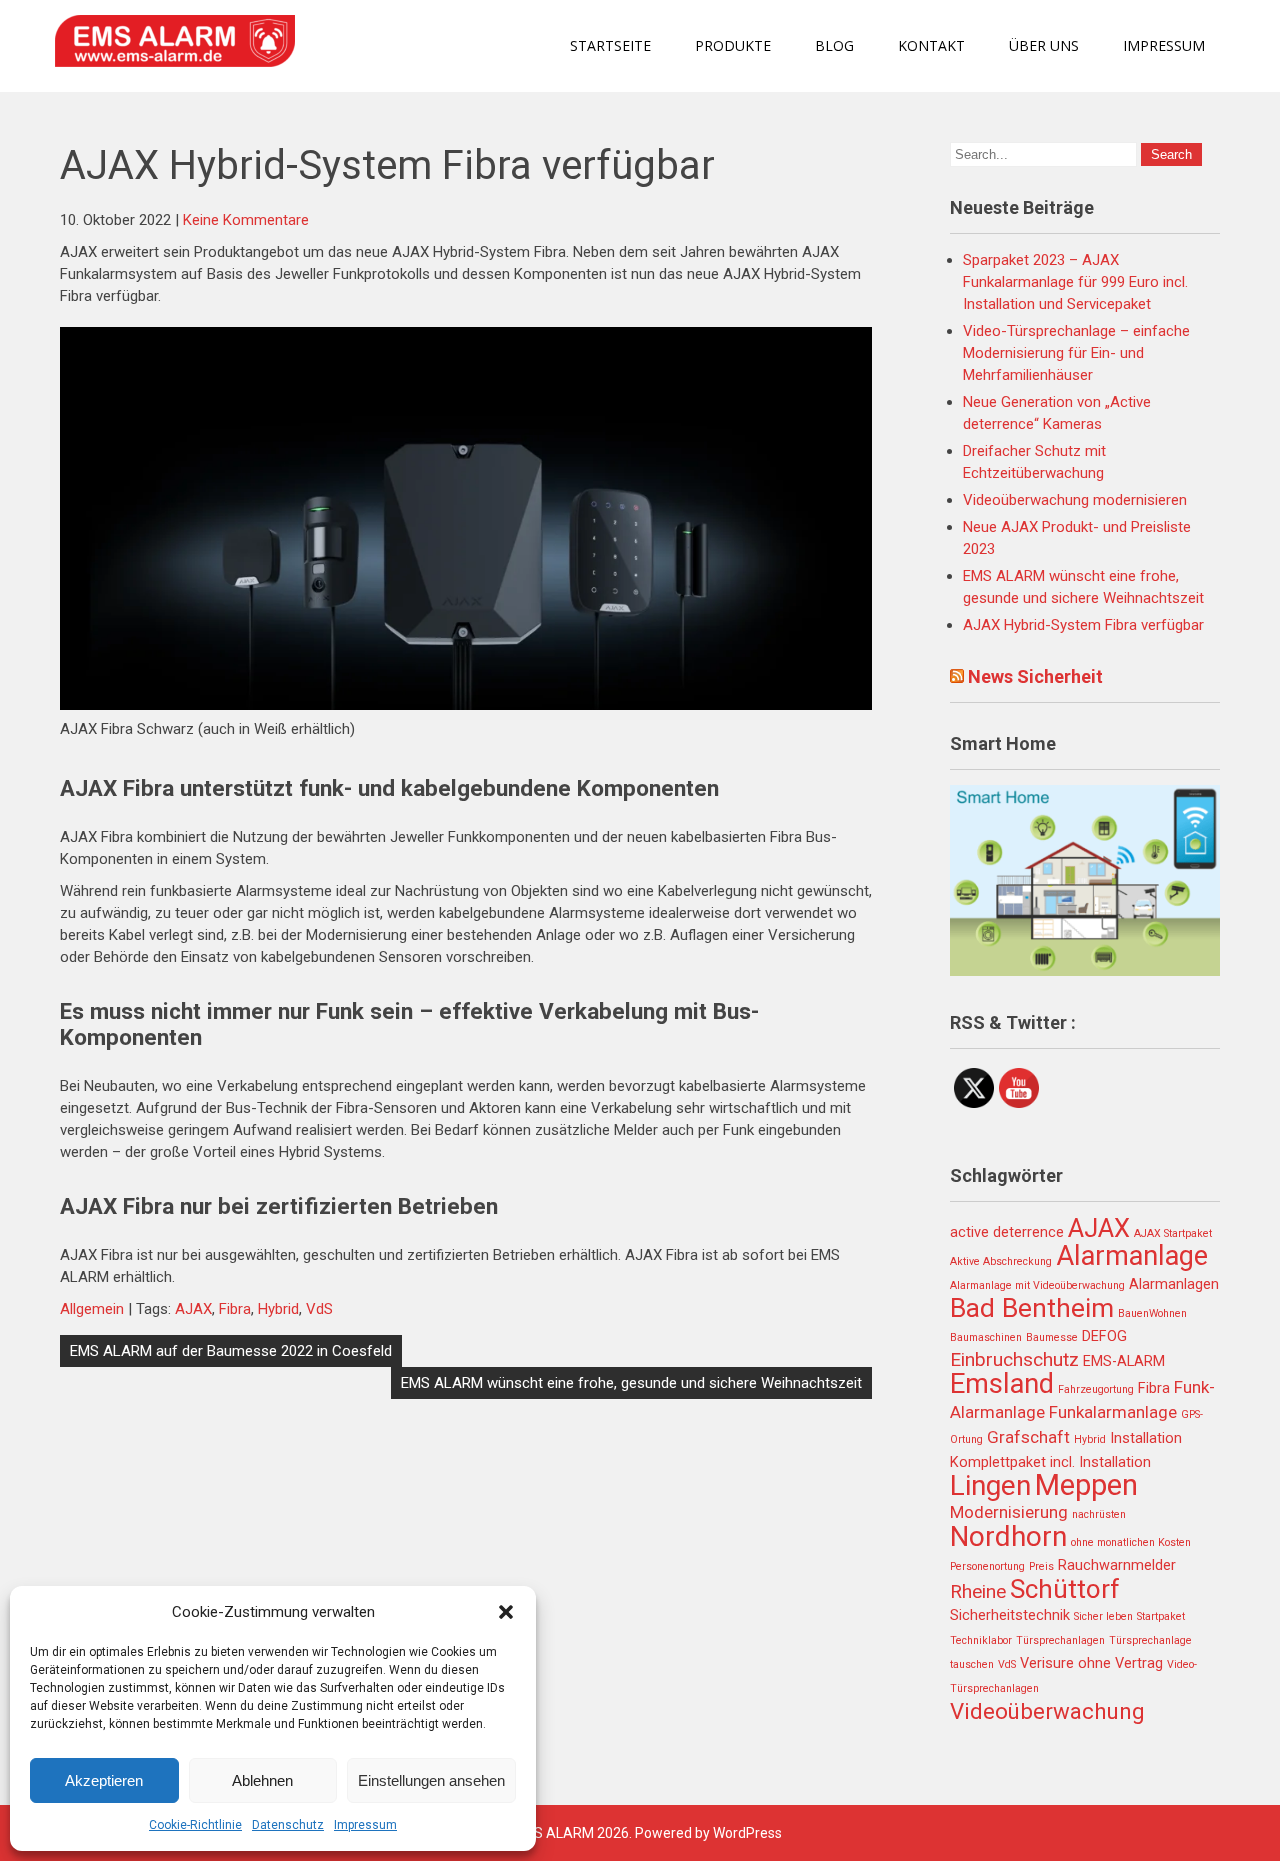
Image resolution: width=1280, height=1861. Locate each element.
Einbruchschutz (1014, 1359)
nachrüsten (1099, 1514)
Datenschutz (288, 1825)
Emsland (1002, 1384)
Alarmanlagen (1174, 1284)
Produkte (733, 45)
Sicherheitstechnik (1010, 1615)
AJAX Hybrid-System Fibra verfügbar (1083, 625)
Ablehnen (262, 1780)
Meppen (1086, 1485)
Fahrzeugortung (1096, 1389)
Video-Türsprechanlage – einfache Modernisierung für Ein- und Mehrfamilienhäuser (1076, 353)
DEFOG (1104, 1336)
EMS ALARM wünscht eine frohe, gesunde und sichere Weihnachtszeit (631, 1383)
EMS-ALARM (1124, 1361)
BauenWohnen (1152, 1313)
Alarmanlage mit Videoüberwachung (1037, 1285)
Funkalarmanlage (1113, 1412)
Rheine (978, 1591)
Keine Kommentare (246, 220)
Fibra (235, 1309)
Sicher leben (1103, 1616)
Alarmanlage (1132, 1256)
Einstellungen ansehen (431, 1780)
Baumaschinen (986, 1337)
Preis (1041, 1566)
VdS (319, 1309)
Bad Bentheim (1032, 1308)
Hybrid (278, 1309)
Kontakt (931, 45)
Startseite (610, 45)
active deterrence (1007, 1232)
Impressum (365, 1825)
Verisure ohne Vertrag (1091, 1663)
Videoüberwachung (1047, 1711)
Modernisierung (1009, 1512)
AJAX (193, 1309)
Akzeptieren (104, 1780)
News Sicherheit (1035, 676)
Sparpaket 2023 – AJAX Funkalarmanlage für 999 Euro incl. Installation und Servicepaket (1075, 282)
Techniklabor (981, 1640)
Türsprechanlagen (1060, 1640)
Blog (834, 45)
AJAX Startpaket (1173, 1233)
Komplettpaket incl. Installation (1050, 1462)
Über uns (1044, 45)
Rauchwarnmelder (1117, 1565)
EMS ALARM (554, 1833)
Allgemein (92, 1309)
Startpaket (1161, 1616)
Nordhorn (1008, 1536)
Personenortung (987, 1566)
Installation (1146, 1438)
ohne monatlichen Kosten (1131, 1542)
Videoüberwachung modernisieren (1075, 500)
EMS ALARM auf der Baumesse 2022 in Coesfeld (231, 1351)
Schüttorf (1065, 1589)
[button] (506, 1612)
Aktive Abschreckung (1001, 1261)
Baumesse (1052, 1337)
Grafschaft (1028, 1437)
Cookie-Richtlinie (195, 1825)
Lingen (990, 1485)
